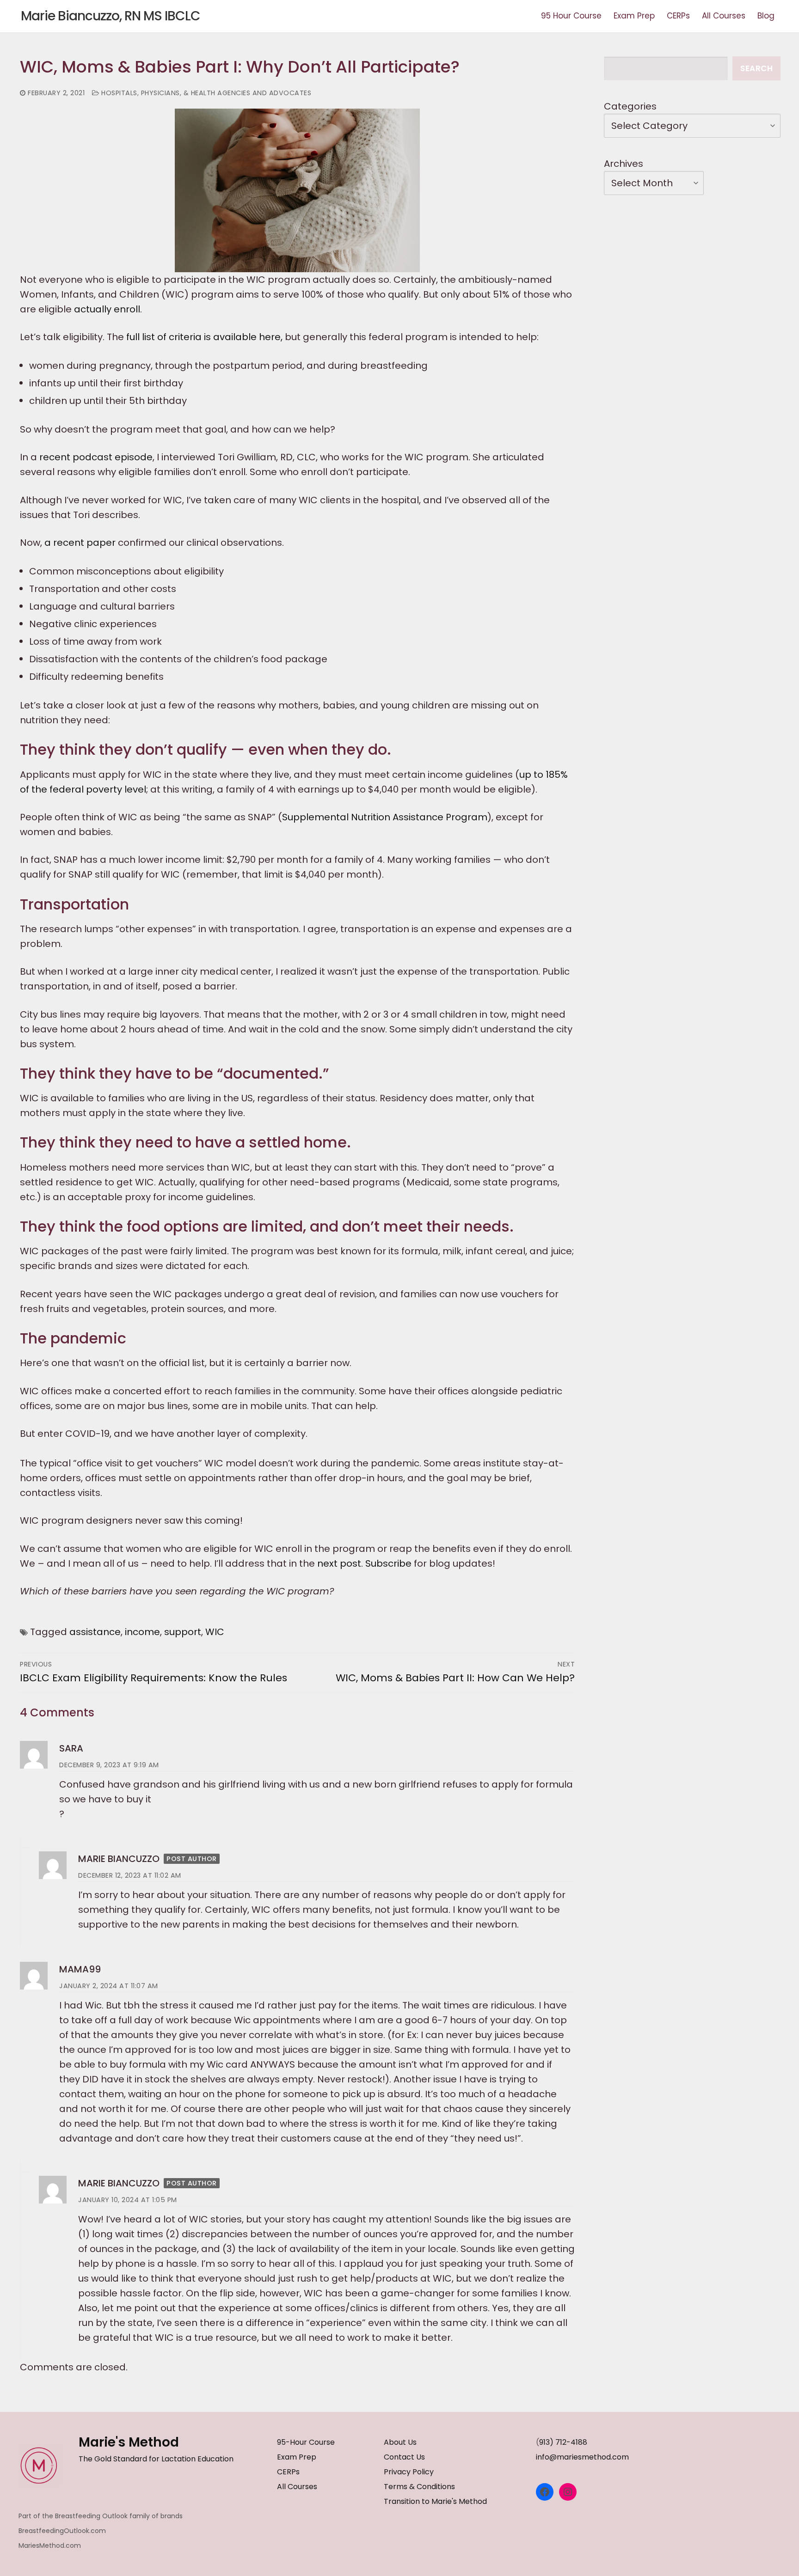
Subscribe (388, 1563)
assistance (95, 1632)
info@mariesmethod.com (582, 2457)
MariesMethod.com (50, 2545)
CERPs (288, 2472)
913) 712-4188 (563, 2442)
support (183, 1632)
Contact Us (404, 2457)
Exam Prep (297, 2457)
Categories (630, 106)
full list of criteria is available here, (204, 337)
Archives (624, 164)
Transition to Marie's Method (435, 2501)
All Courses (297, 2487)
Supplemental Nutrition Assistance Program (385, 817)
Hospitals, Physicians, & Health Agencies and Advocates (205, 93)
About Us (400, 2442)
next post (339, 1563)
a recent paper (80, 543)
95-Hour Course (306, 2442)
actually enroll (107, 309)
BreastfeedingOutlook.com (62, 2531)
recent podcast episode (96, 457)
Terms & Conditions (419, 2487)
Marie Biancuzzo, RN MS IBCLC (111, 16)
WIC (215, 1632)
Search (756, 68)
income (142, 1632)
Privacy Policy (409, 2472)
